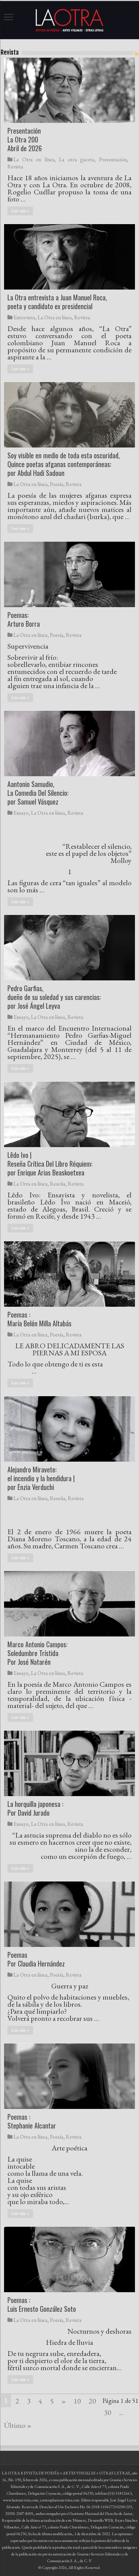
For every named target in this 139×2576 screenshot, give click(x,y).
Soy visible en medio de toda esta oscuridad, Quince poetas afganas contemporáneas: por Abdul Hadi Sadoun (64, 464)
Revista (15, 167)
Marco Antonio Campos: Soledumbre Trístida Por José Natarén (37, 1653)
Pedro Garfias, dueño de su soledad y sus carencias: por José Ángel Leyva (54, 997)
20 (92, 2401)
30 (108, 2412)
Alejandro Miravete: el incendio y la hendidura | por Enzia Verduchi (41, 1478)
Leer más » (20, 211)
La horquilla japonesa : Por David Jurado (35, 1808)
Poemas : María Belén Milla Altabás (39, 1319)
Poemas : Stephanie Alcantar (32, 2121)
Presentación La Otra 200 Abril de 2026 (25, 139)
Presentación (113, 159)
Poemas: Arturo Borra (24, 619)
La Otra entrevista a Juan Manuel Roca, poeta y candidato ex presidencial (57, 302)
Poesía (57, 484)
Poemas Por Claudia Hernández (36, 1959)
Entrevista (24, 317)
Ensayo (21, 813)
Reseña (58, 1184)
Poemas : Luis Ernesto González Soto (42, 2304)
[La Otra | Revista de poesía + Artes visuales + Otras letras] (69, 19)
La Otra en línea (34, 159)
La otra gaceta (77, 159)
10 (77, 2401)
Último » (18, 2425)
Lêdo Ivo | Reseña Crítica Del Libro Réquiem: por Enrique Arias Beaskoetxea (50, 1164)
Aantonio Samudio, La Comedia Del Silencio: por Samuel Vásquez (38, 793)
